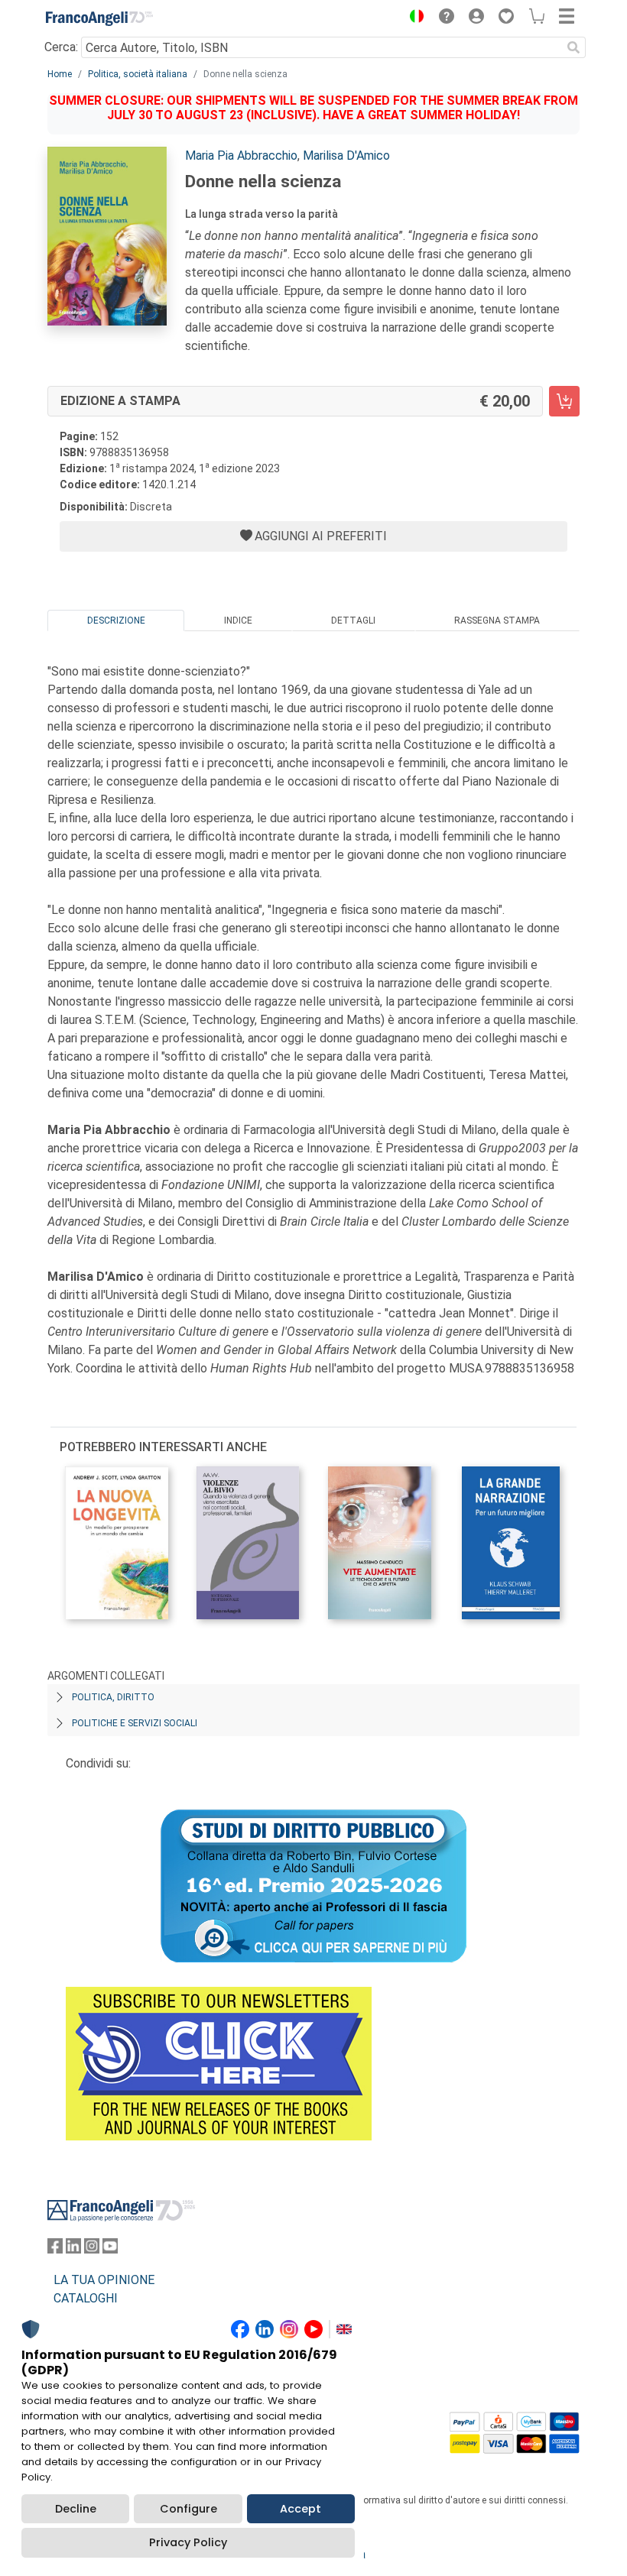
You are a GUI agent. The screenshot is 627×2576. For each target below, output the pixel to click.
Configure (188, 2509)
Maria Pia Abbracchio (241, 156)
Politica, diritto (113, 1697)
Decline (76, 2509)
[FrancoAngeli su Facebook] (55, 2249)
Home (60, 74)
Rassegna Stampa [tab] (497, 621)
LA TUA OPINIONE (104, 2280)
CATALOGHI (86, 2298)
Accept (301, 2509)
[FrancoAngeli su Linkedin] (73, 2249)
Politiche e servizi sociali (135, 1723)
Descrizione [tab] (116, 621)
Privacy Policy (188, 2542)
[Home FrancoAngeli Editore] (99, 18)
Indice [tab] (238, 621)
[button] (413, 18)
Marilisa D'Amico (346, 156)
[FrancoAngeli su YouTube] (110, 2249)
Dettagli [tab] (353, 621)
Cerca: (61, 47)
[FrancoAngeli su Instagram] (92, 2249)
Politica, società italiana (138, 74)
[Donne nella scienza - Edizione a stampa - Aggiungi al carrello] (564, 401)
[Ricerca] (573, 47)
